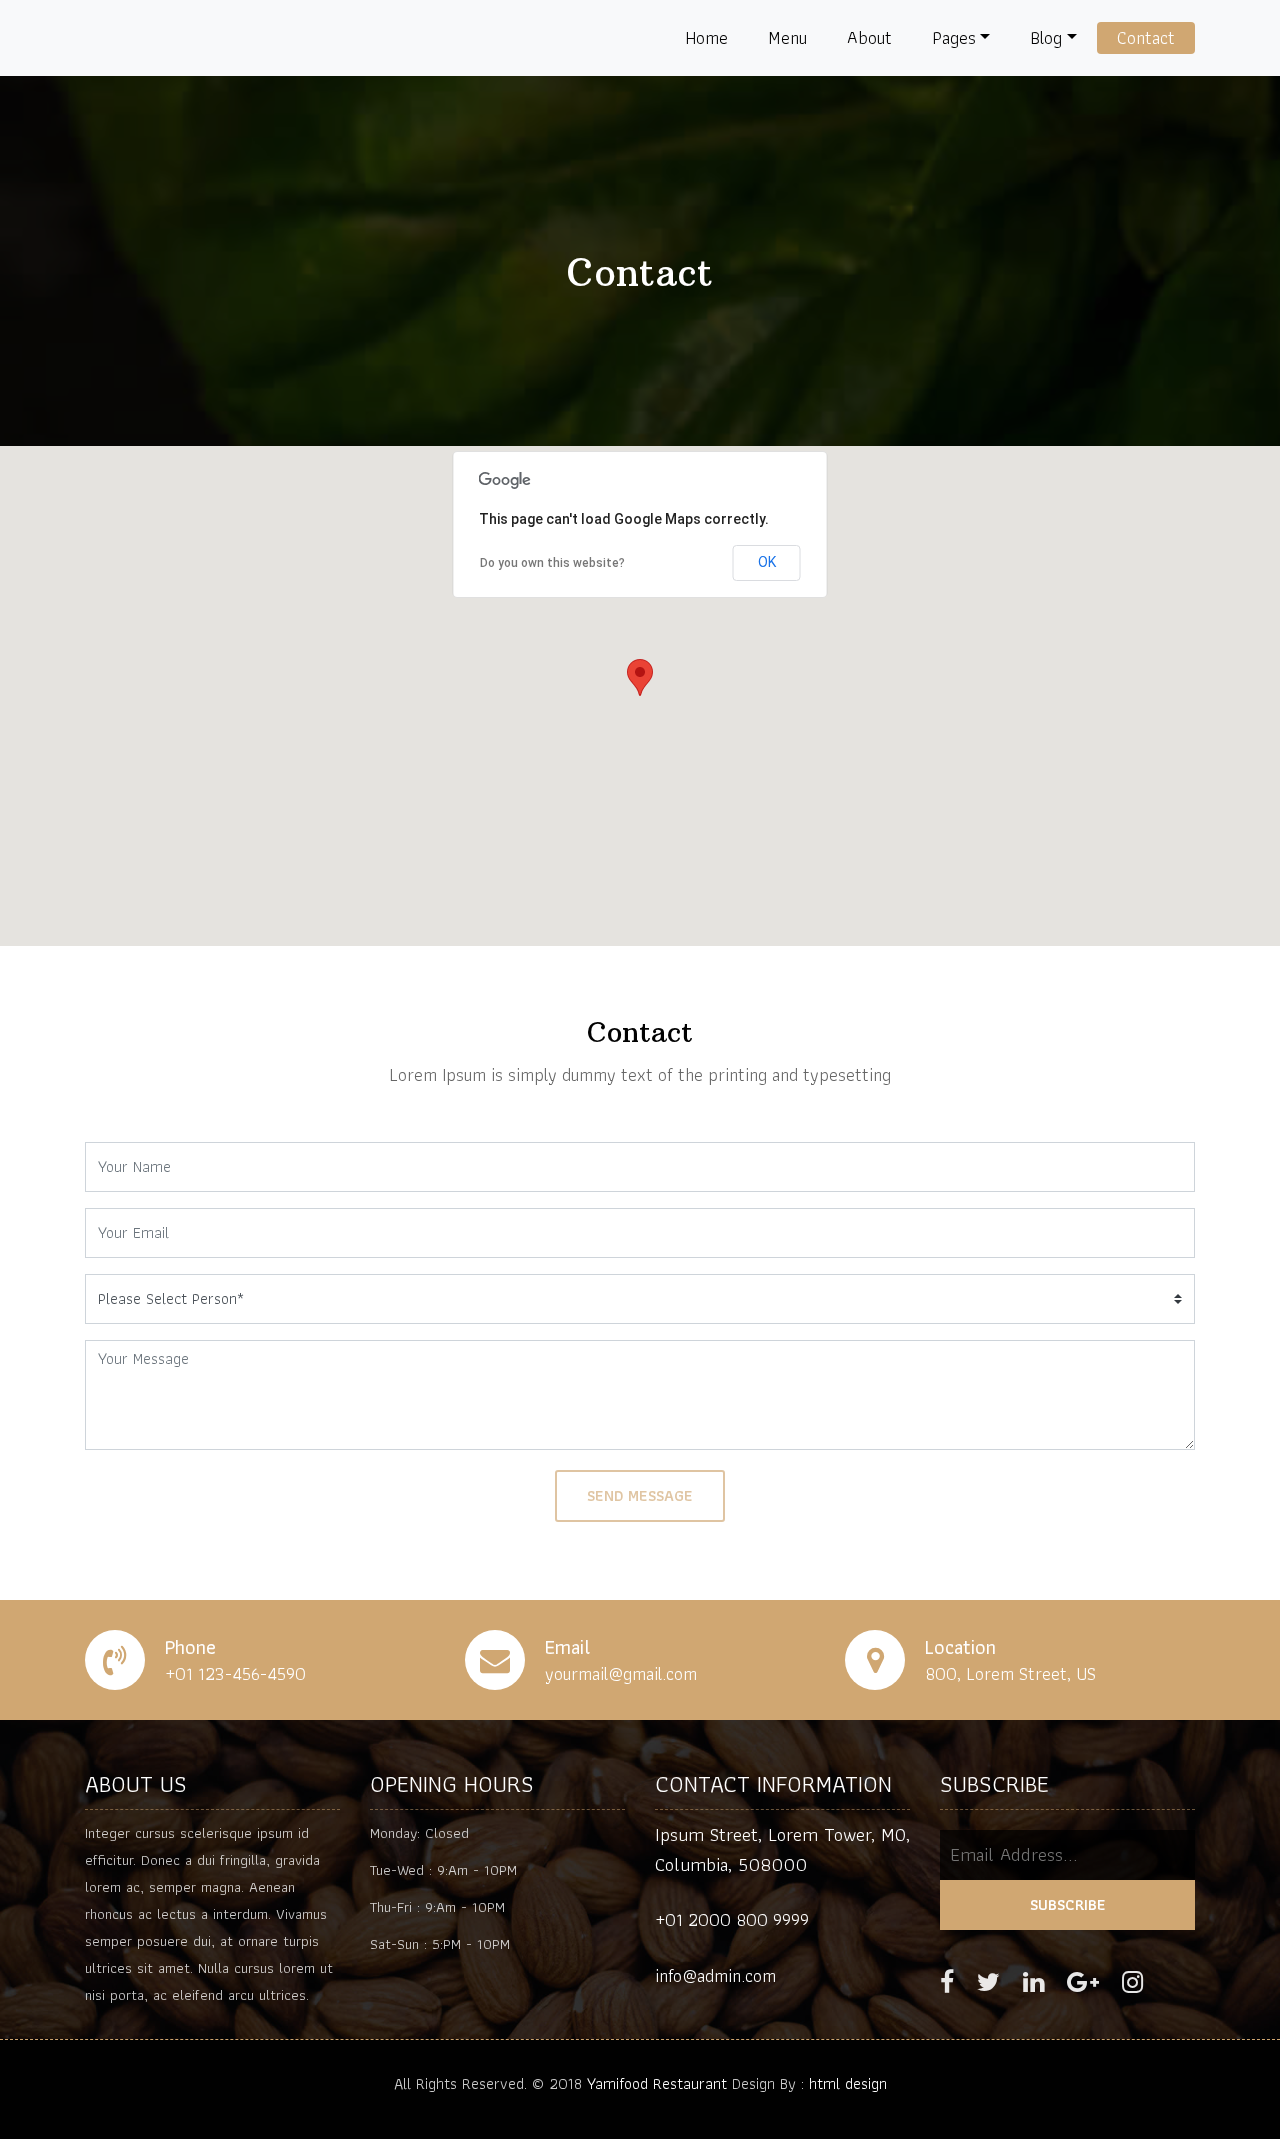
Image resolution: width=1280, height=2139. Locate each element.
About (869, 37)
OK (767, 562)
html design (848, 2083)
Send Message (640, 1495)
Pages (954, 37)
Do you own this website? (552, 563)
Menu (787, 37)
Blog (1046, 37)
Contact (1146, 37)
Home (706, 37)
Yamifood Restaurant (657, 2083)
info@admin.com (715, 1975)
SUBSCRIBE (1068, 1904)
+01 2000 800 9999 (732, 1919)
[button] (640, 677)
